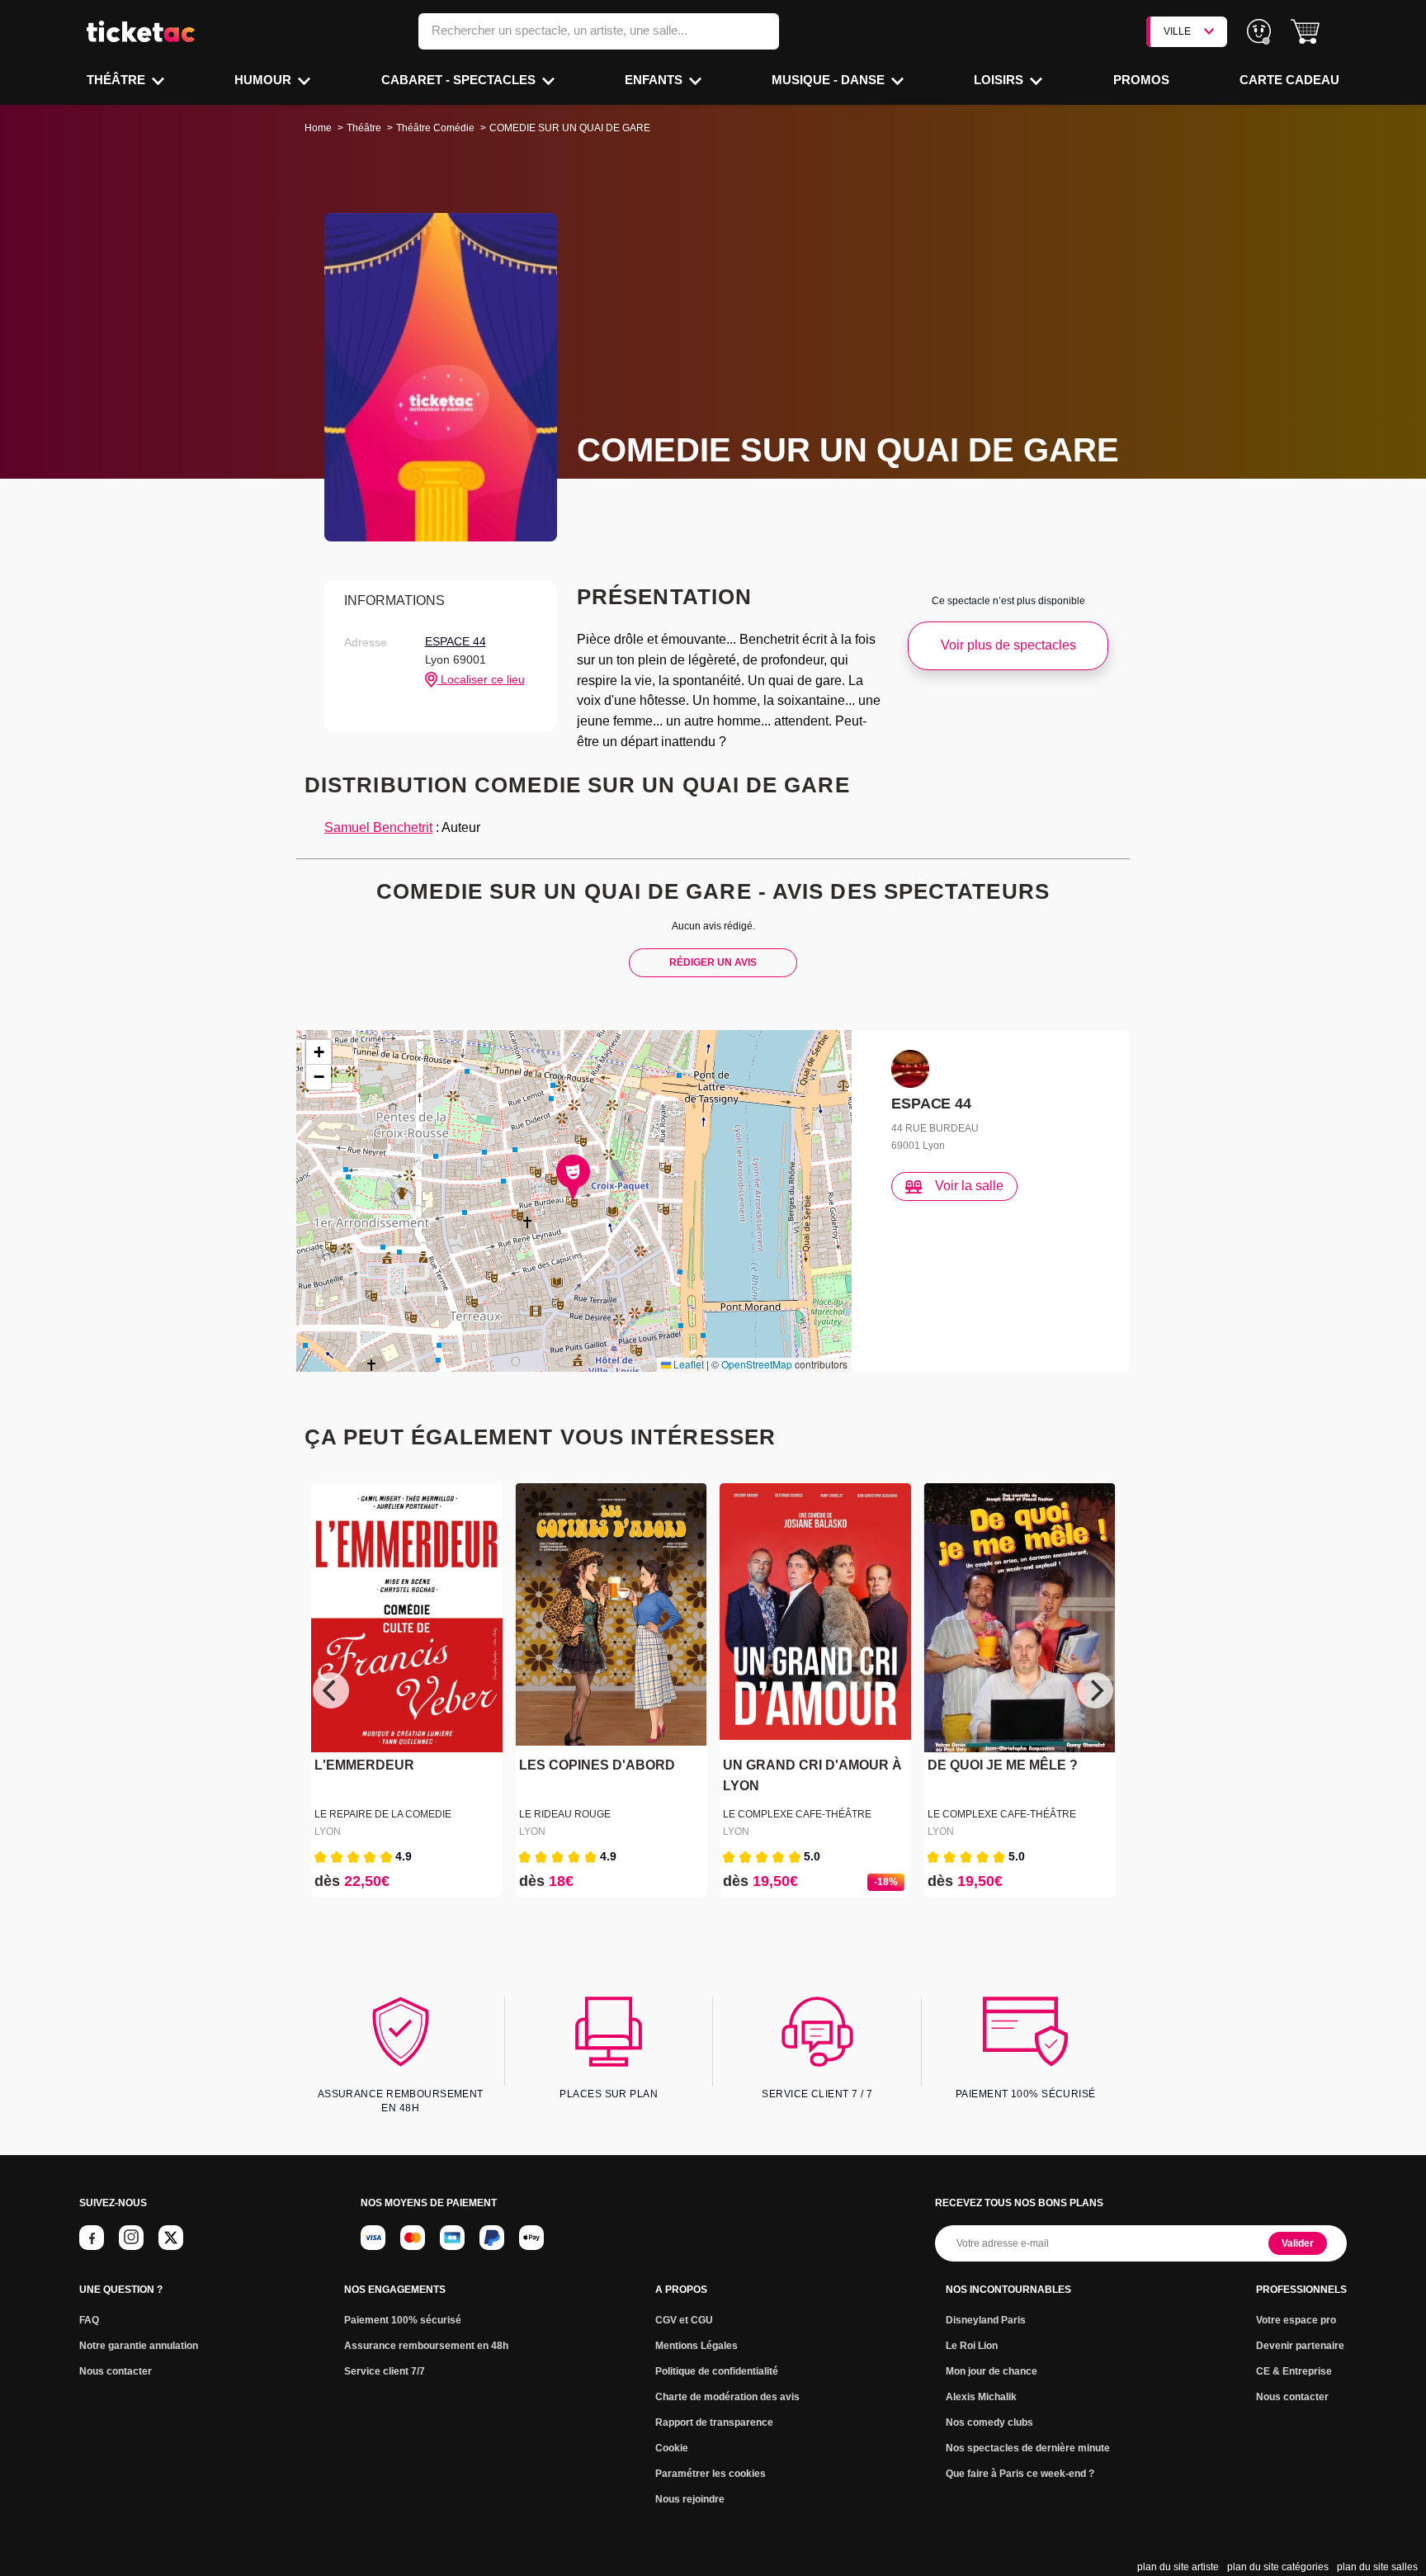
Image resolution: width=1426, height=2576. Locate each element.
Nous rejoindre (690, 2499)
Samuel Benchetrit (378, 827)
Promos (1141, 80)
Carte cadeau (1289, 80)
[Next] (1095, 1690)
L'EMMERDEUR (364, 1765)
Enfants (655, 80)
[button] (1305, 32)
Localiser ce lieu (481, 679)
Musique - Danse (830, 80)
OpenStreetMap (757, 1364)
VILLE (1177, 31)
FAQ (89, 2320)
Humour (264, 80)
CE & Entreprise (1294, 2371)
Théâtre (118, 80)
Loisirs (1000, 80)
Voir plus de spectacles (1008, 645)
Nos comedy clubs (989, 2422)
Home (318, 128)
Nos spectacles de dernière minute (1028, 2448)
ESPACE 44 (456, 641)
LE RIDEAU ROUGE (565, 1814)
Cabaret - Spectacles (460, 80)
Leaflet (687, 1364)
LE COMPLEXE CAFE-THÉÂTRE (797, 1814)
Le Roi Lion (972, 2346)
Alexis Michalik (981, 2397)
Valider (1298, 2243)
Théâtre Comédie (435, 128)
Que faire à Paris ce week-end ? (1020, 2474)
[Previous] (331, 1690)
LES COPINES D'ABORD (597, 1765)
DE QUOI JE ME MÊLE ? (1003, 1765)
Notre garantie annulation (139, 2346)
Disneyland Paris (986, 2320)
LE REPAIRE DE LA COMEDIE (383, 1814)
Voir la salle (969, 1186)
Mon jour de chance (992, 2371)
